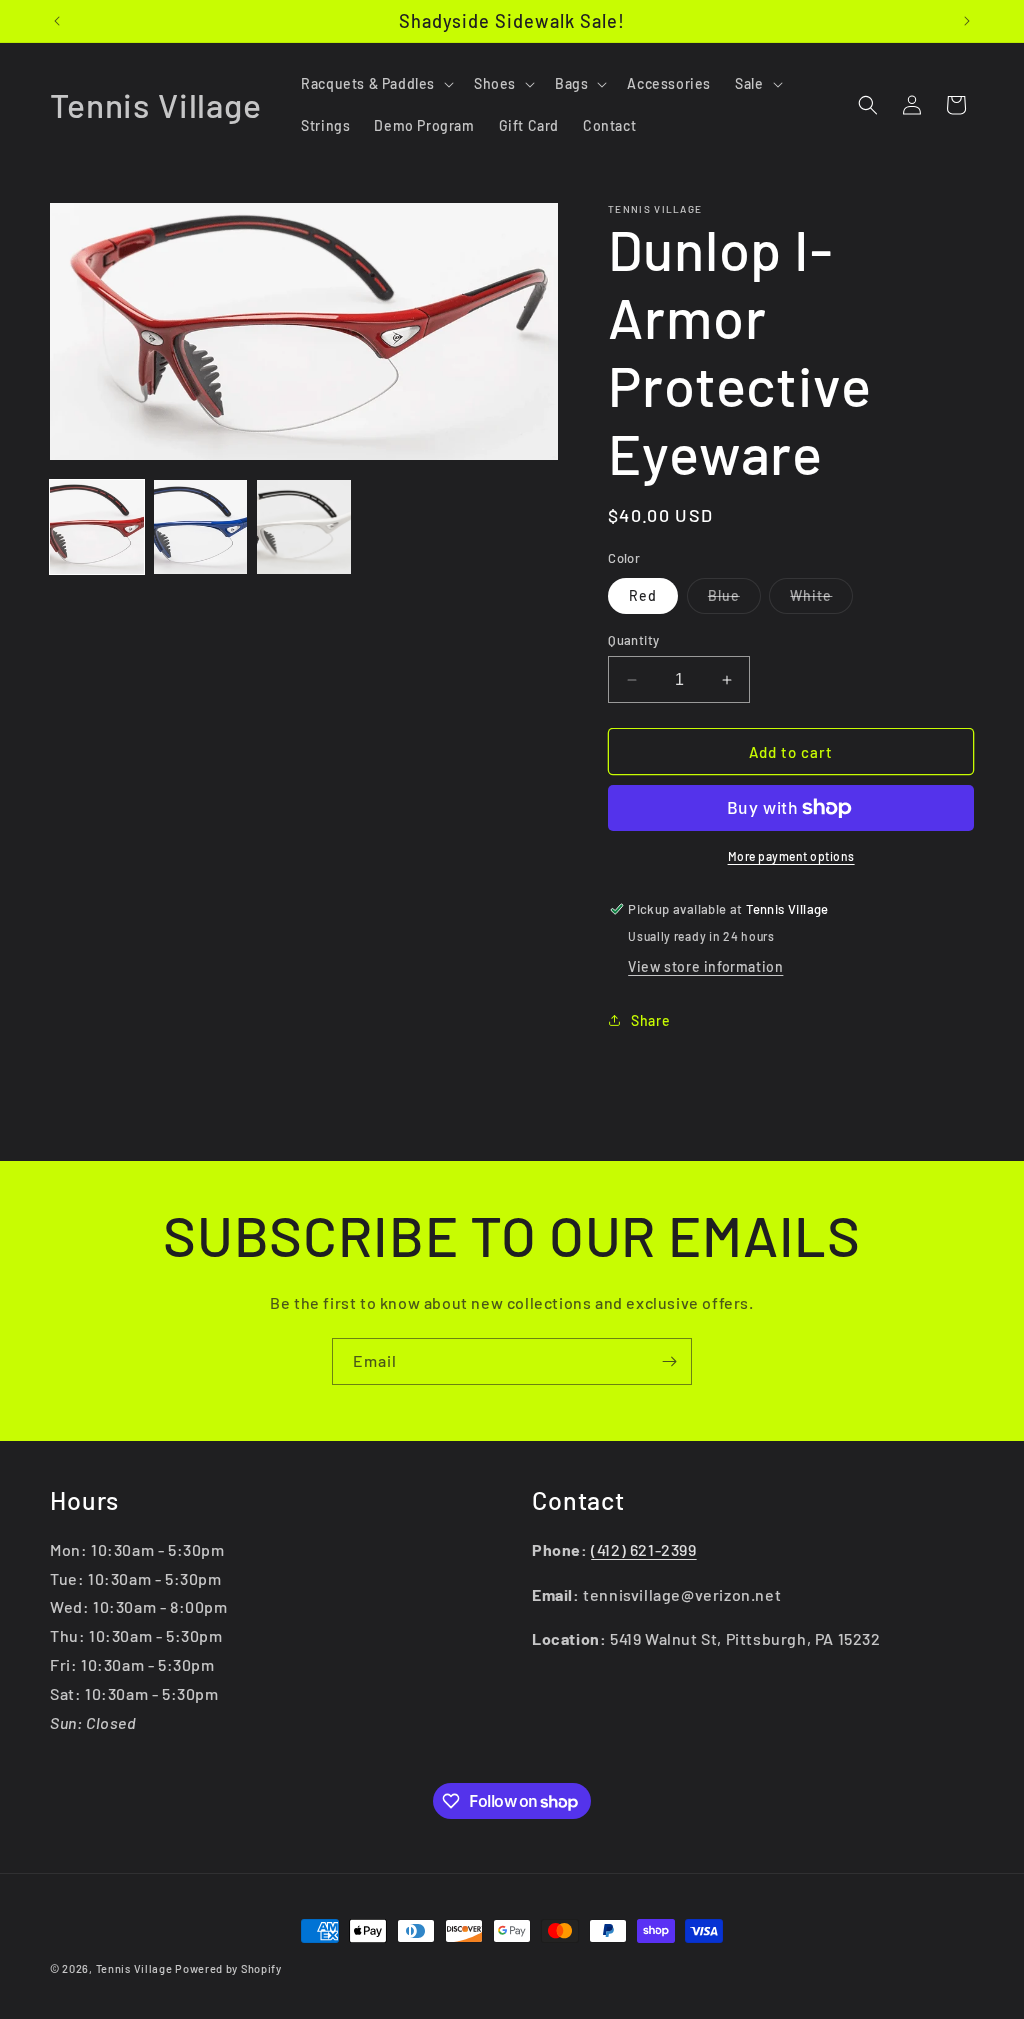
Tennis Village (134, 1968)
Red (643, 595)
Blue (734, 600)
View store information (705, 966)
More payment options (791, 856)
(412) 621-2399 (643, 1549)
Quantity (633, 640)
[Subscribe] (669, 1361)
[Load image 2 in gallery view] (201, 527)
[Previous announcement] (57, 21)
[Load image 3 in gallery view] (304, 527)
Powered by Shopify (228, 1968)
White (821, 600)
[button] (375, 84)
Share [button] (650, 1020)
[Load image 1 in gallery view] (97, 527)
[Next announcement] (967, 21)
